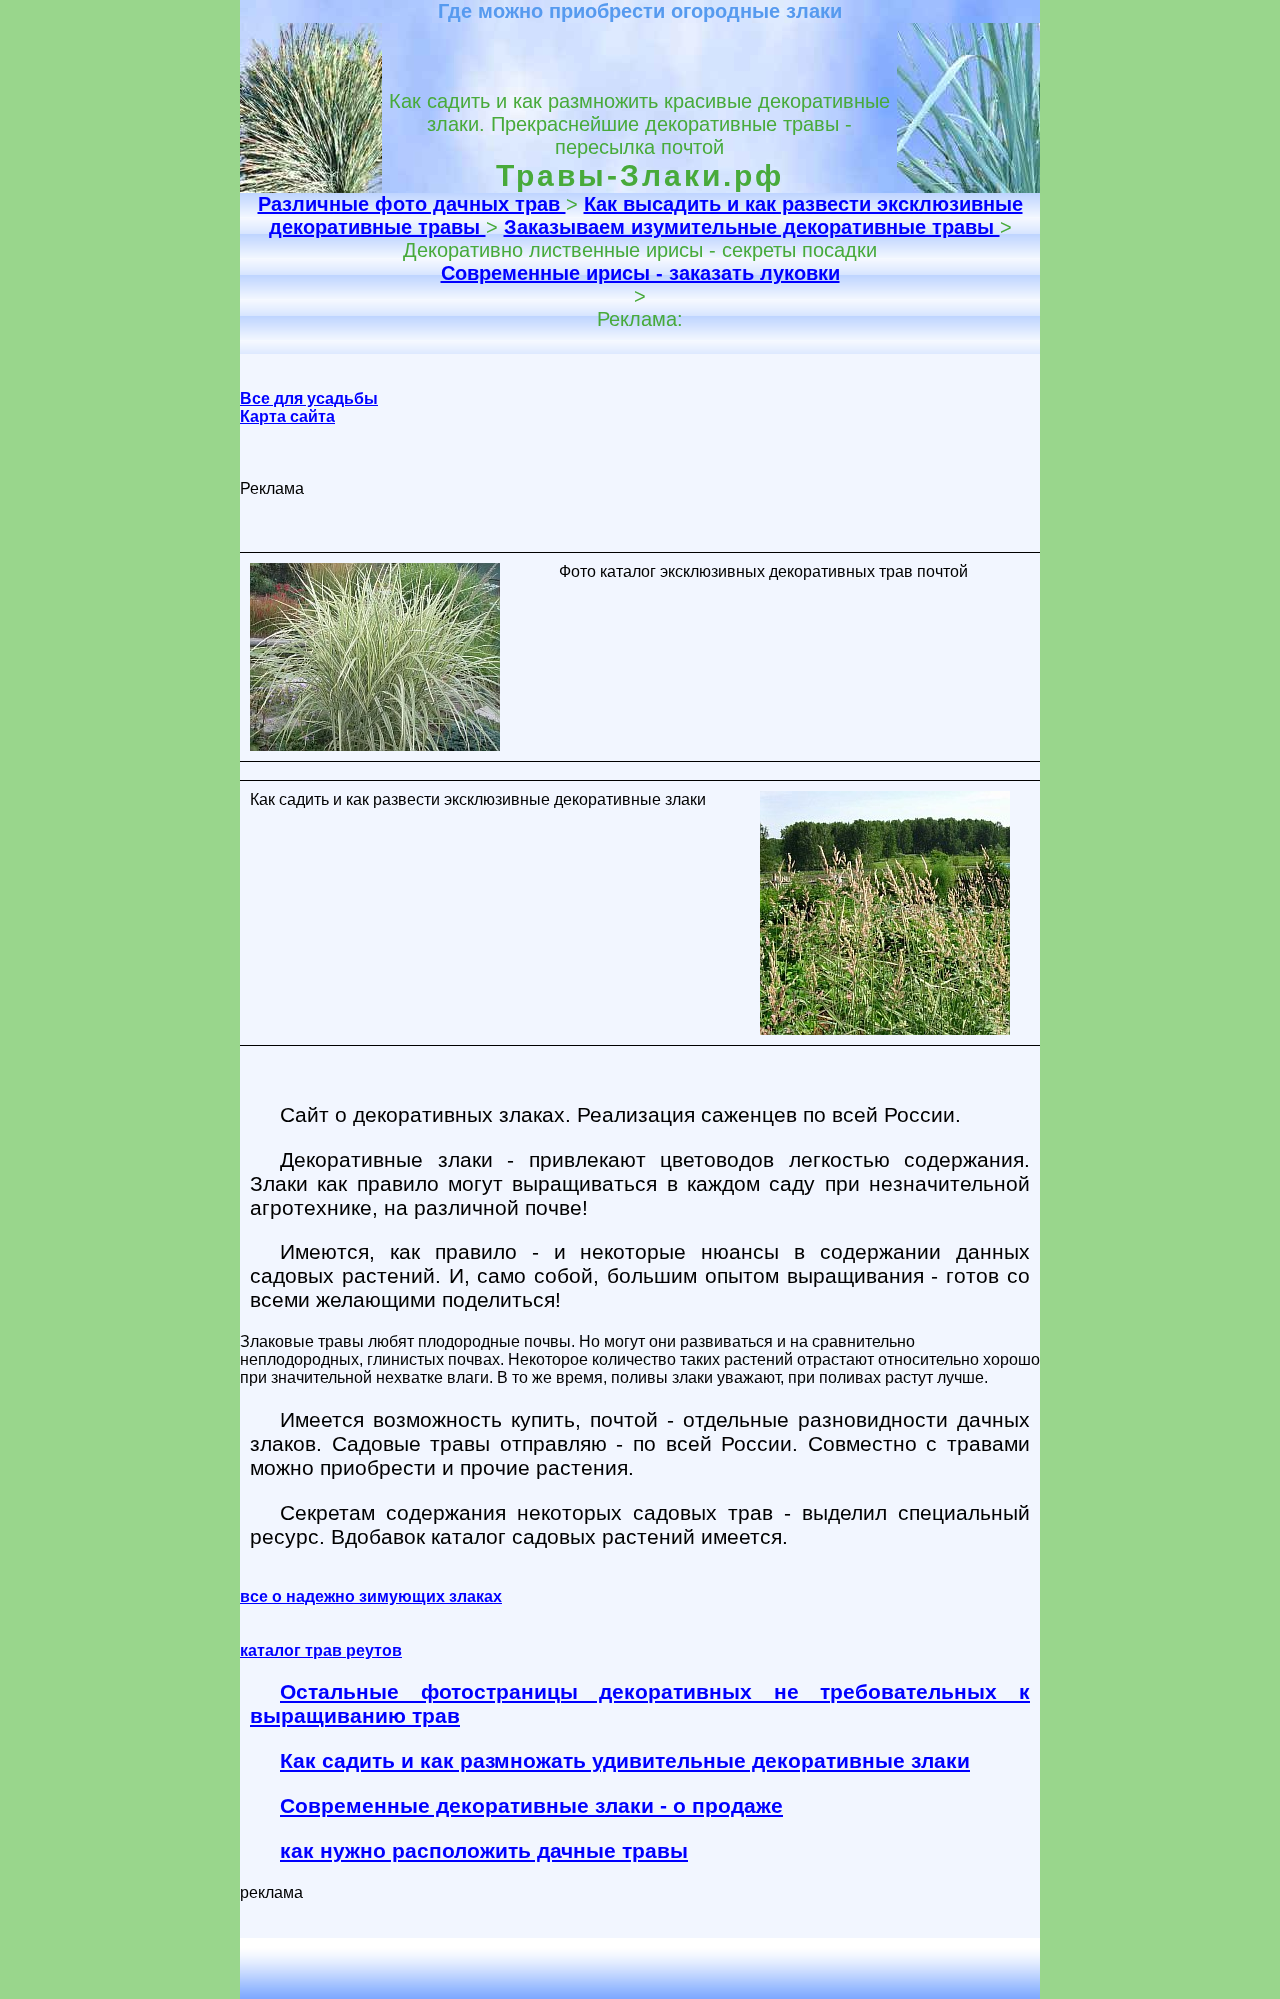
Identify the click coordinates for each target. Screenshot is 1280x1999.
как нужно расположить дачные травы (484, 1850)
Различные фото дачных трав (412, 204)
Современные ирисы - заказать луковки (640, 273)
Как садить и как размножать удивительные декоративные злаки (625, 1760)
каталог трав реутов (321, 1650)
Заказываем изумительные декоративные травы (752, 227)
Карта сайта (287, 416)
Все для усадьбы (309, 398)
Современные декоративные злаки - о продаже (531, 1805)
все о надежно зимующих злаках (371, 1596)
